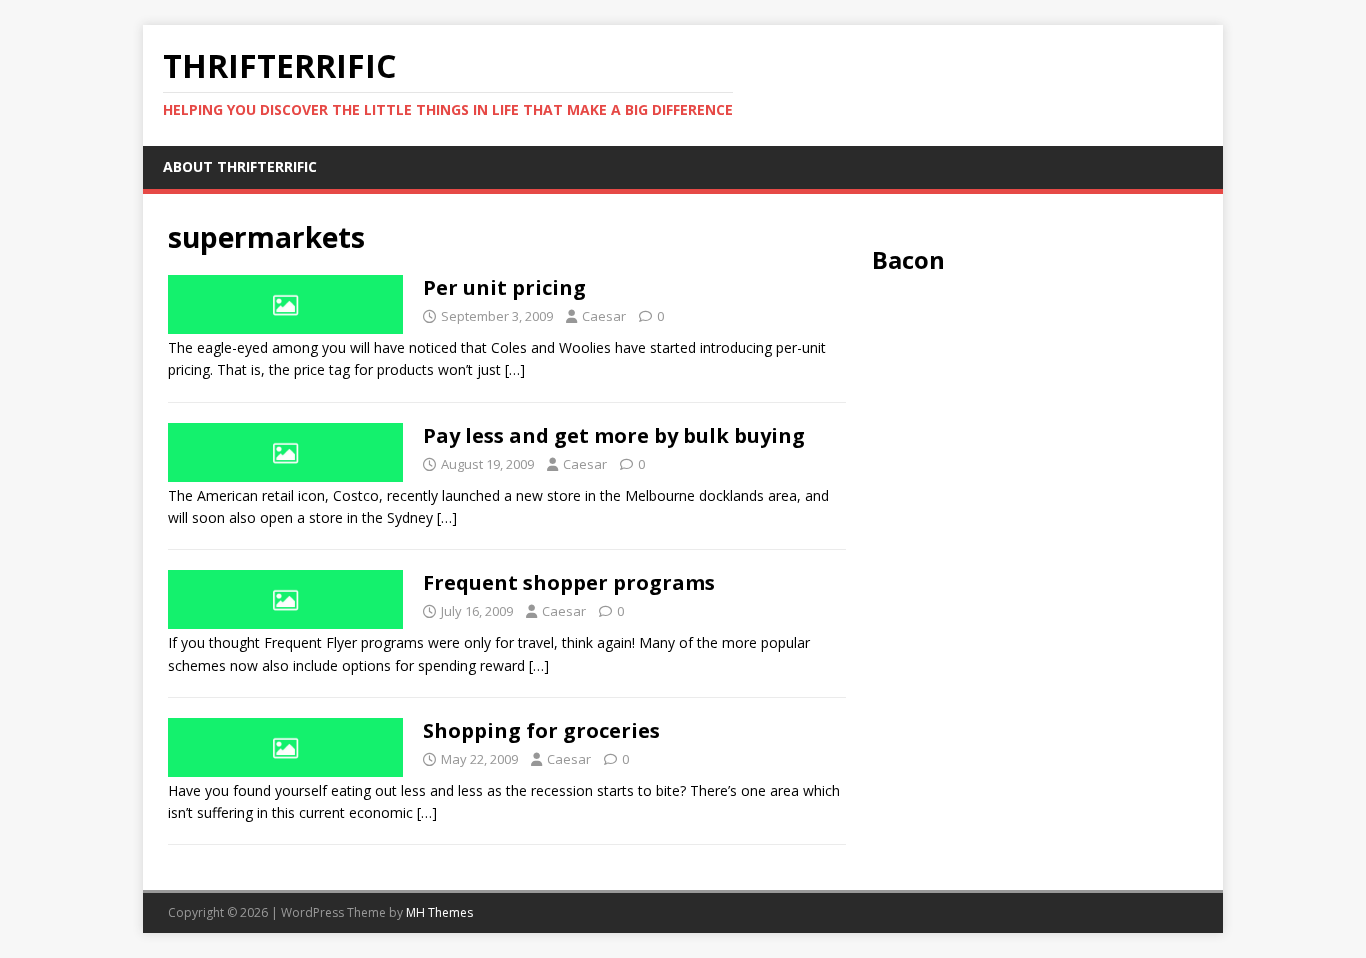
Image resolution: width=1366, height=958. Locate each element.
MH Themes (439, 912)
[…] (515, 369)
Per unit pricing (504, 287)
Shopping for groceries (541, 730)
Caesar (604, 316)
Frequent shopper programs (569, 582)
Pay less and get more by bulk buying (614, 435)
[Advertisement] (1035, 425)
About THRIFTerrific (240, 166)
